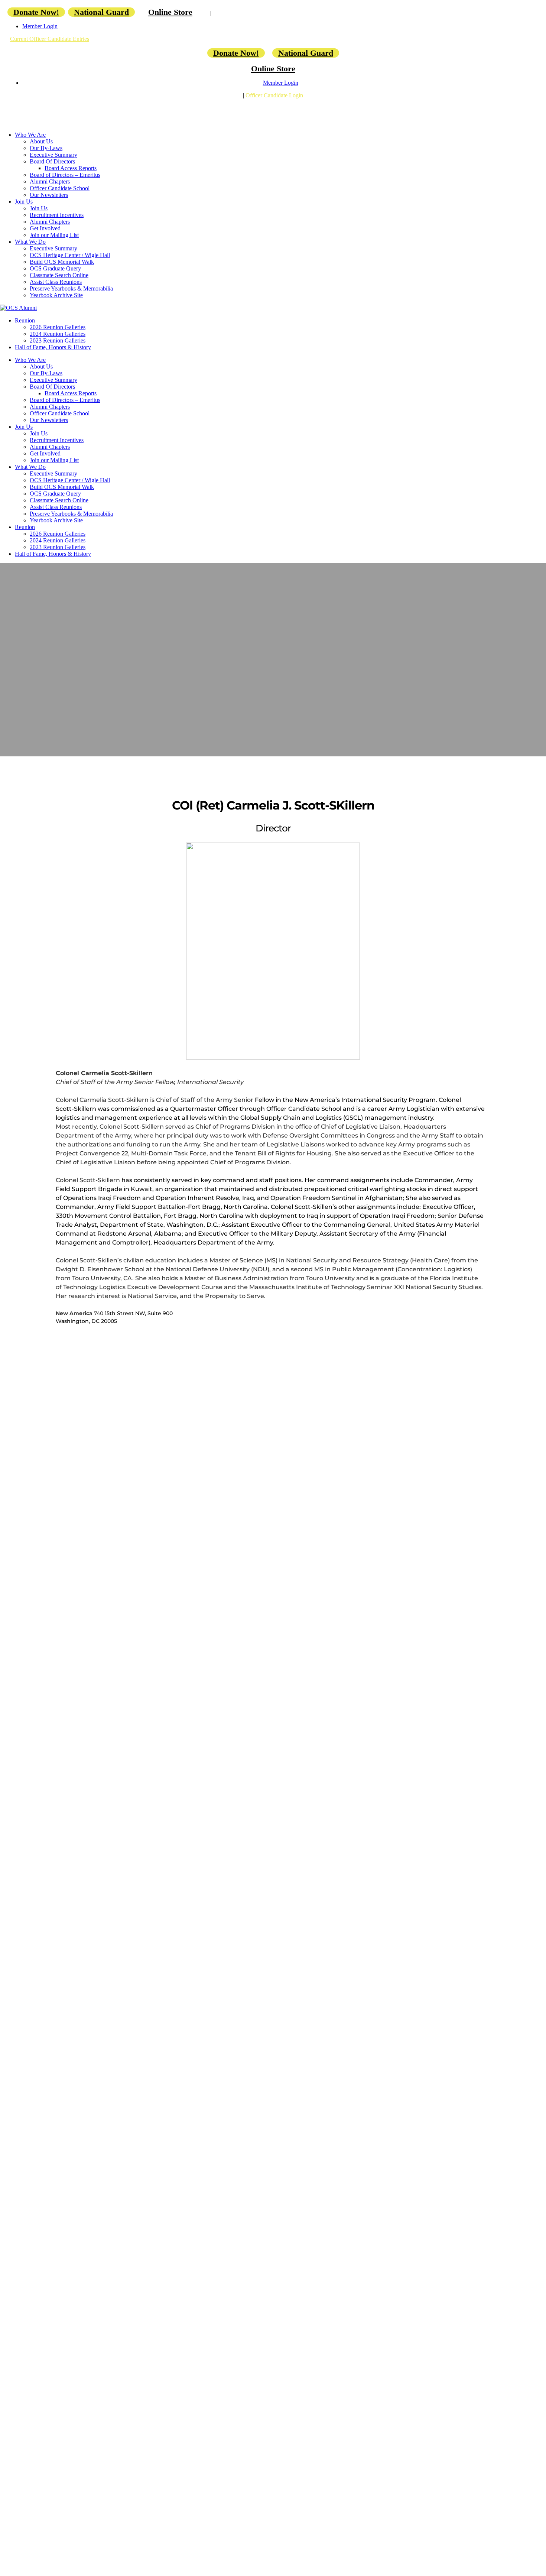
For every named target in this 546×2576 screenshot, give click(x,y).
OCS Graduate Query (55, 268)
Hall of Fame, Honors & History (53, 347)
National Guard (101, 12)
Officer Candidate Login (274, 95)
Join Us (24, 202)
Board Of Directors (52, 161)
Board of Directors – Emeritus (65, 175)
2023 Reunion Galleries (58, 340)
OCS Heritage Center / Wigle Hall (70, 255)
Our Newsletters (49, 195)
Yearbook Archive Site (56, 295)
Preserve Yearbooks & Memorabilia (71, 288)
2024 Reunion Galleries (58, 334)
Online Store (170, 12)
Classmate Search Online (59, 275)
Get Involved (45, 228)
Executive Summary (53, 155)
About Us (41, 141)
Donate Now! (36, 12)
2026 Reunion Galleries (58, 327)
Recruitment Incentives (57, 215)
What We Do (30, 242)
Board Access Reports (71, 168)
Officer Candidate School (60, 188)
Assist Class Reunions (56, 282)
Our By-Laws (46, 148)
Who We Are (30, 135)
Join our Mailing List (54, 235)
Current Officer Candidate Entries (50, 39)
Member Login (40, 26)
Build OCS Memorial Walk (62, 262)
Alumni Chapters (50, 181)
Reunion (25, 320)
